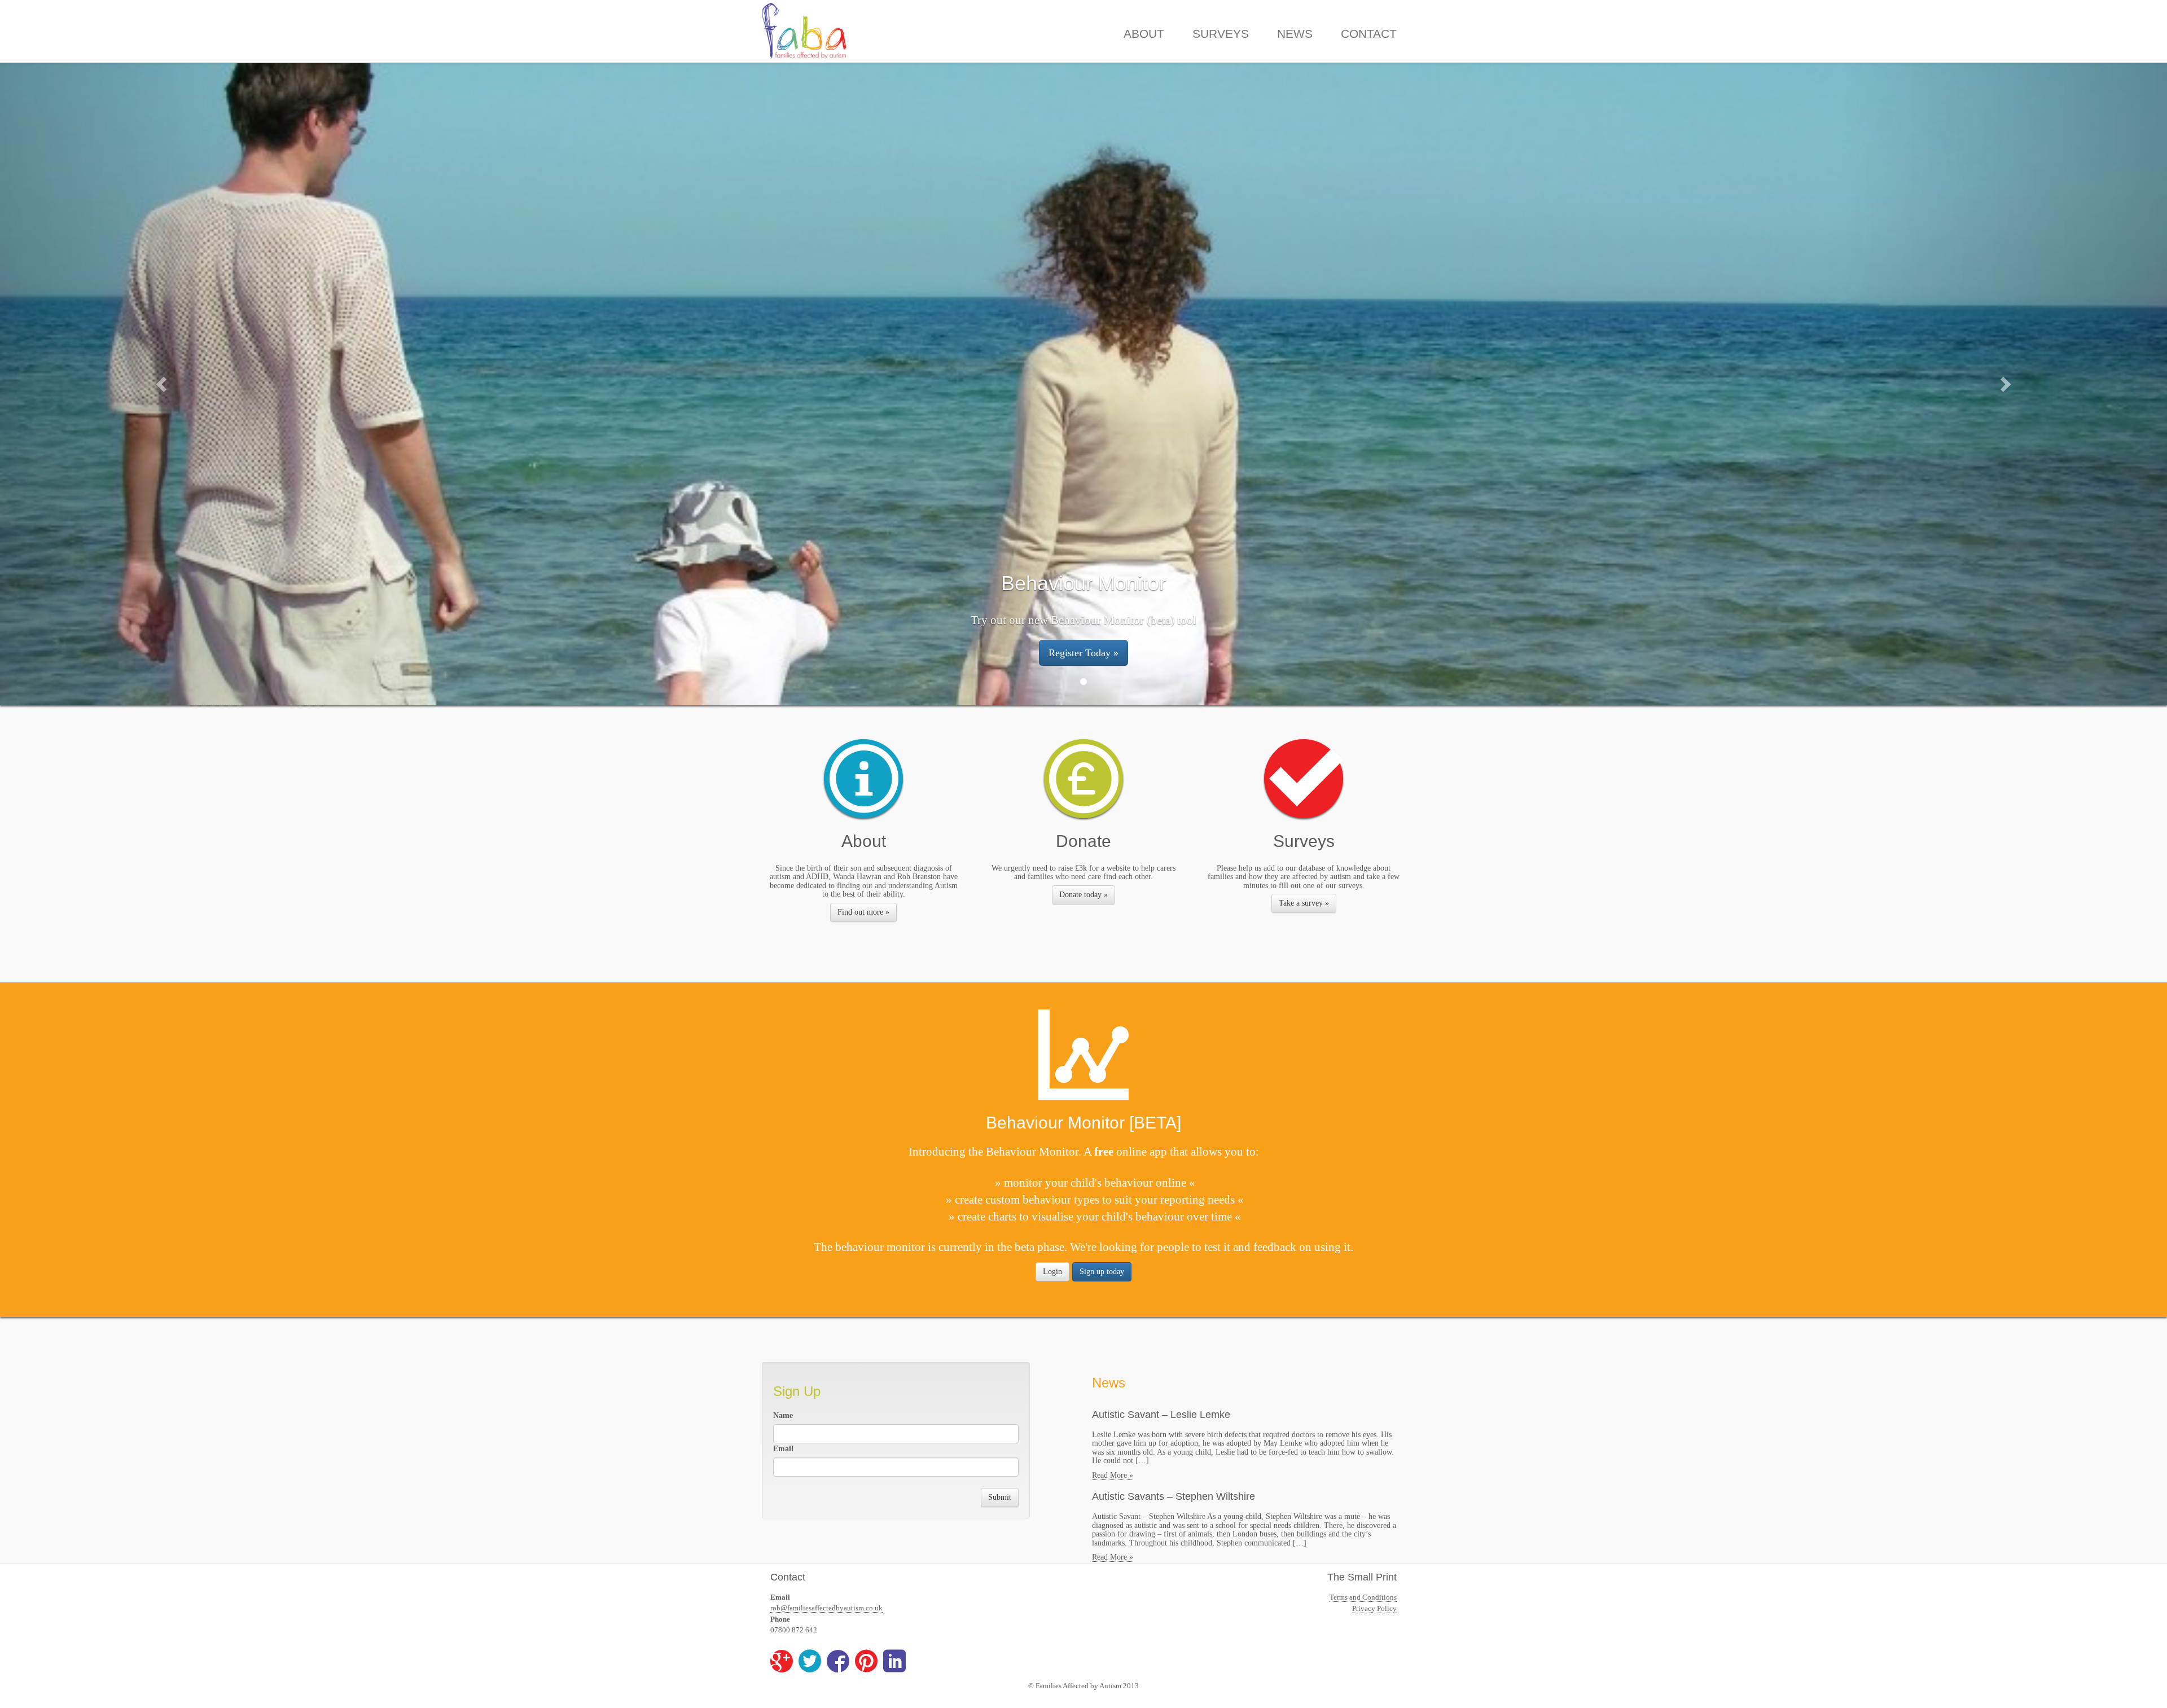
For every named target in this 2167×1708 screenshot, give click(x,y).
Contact (1369, 34)
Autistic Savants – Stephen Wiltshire (1174, 1496)
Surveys (1221, 34)
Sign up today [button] (1102, 1272)
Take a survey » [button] (1304, 903)
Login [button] (1052, 1272)
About (1144, 34)
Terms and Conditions (1363, 1597)
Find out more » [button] (863, 912)
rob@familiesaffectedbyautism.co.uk (826, 1608)
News (1295, 34)
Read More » (1113, 1475)
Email (783, 1449)
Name (783, 1415)
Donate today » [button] (1083, 895)
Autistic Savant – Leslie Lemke (1161, 1415)
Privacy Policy (1374, 1608)
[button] (163, 384)
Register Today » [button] (1083, 653)
